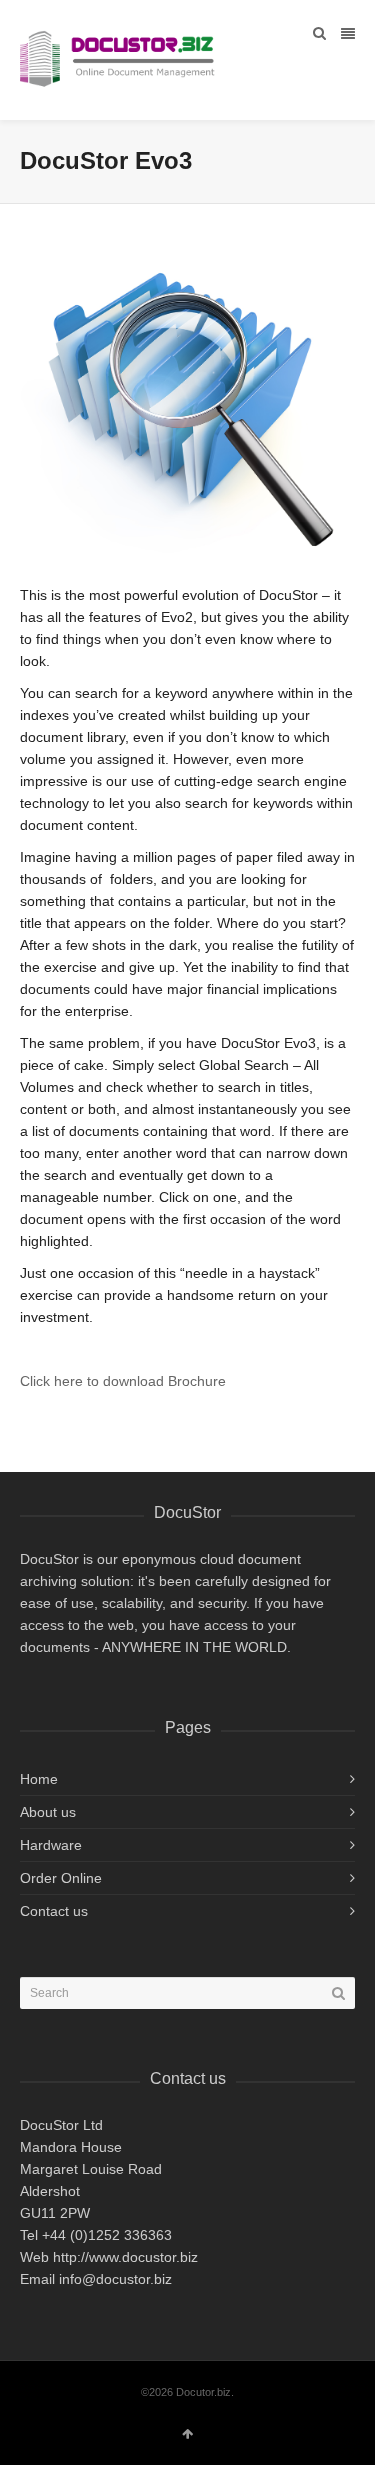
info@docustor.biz (113, 2279)
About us (48, 1812)
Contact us (54, 1911)
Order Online (61, 1878)
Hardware (51, 1845)
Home (39, 1779)
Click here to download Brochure (123, 1381)
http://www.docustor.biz (125, 2257)
